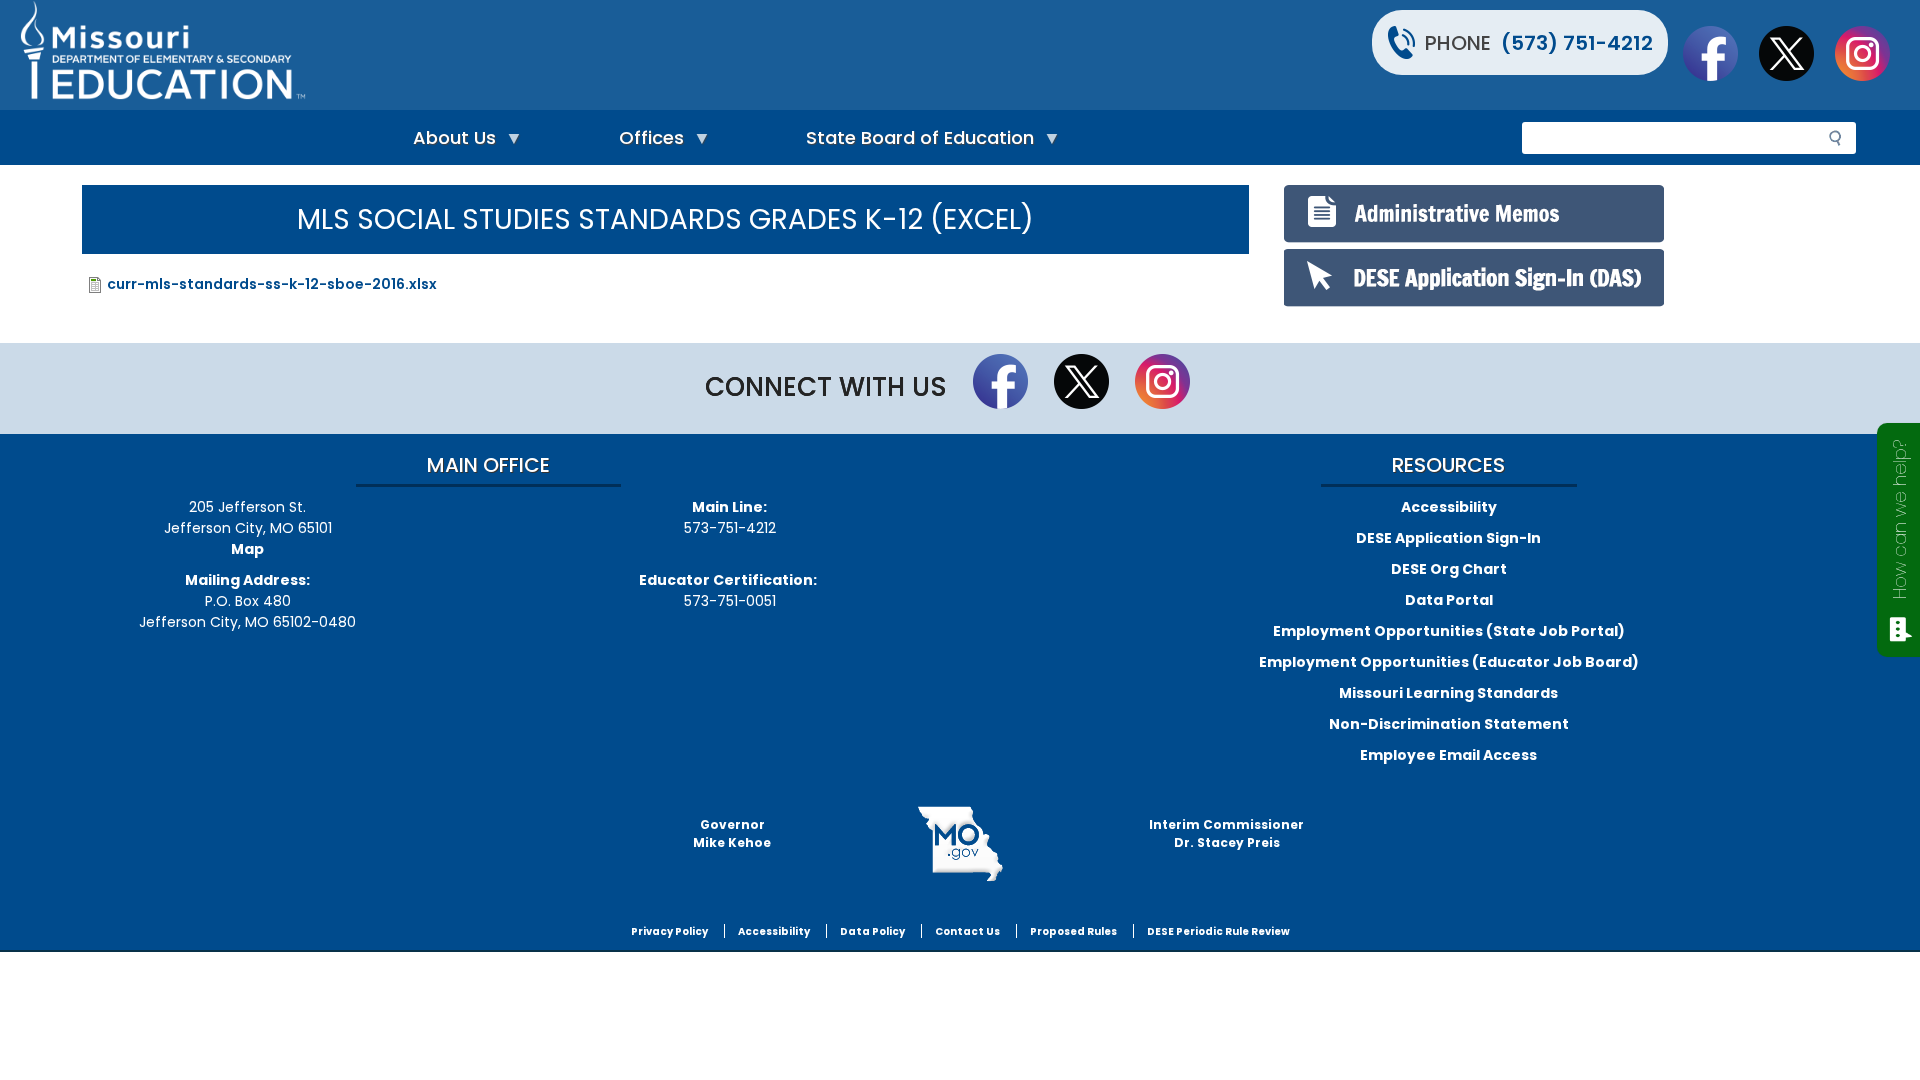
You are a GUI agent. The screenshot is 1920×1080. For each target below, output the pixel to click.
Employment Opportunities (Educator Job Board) (1449, 662)
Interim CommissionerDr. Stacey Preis (1226, 833)
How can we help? (1899, 519)
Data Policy (872, 931)
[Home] (487, 55)
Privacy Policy (669, 931)
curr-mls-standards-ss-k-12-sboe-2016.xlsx (272, 284)
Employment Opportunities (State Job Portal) (1449, 631)
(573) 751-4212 (1577, 43)
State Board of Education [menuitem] (915, 142)
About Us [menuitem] (449, 142)
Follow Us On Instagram (1872, 53)
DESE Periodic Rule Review (1218, 931)
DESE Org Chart (1449, 569)
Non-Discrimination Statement (1449, 724)
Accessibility (1449, 507)
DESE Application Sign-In (1448, 538)
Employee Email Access (1448, 755)
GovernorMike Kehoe (732, 833)
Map (247, 549)
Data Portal (1449, 600)
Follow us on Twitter (1796, 53)
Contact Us (967, 931)
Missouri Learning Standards (1448, 693)
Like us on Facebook (1720, 53)
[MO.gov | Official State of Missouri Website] (960, 844)
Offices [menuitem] (646, 142)
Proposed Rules (1073, 931)
